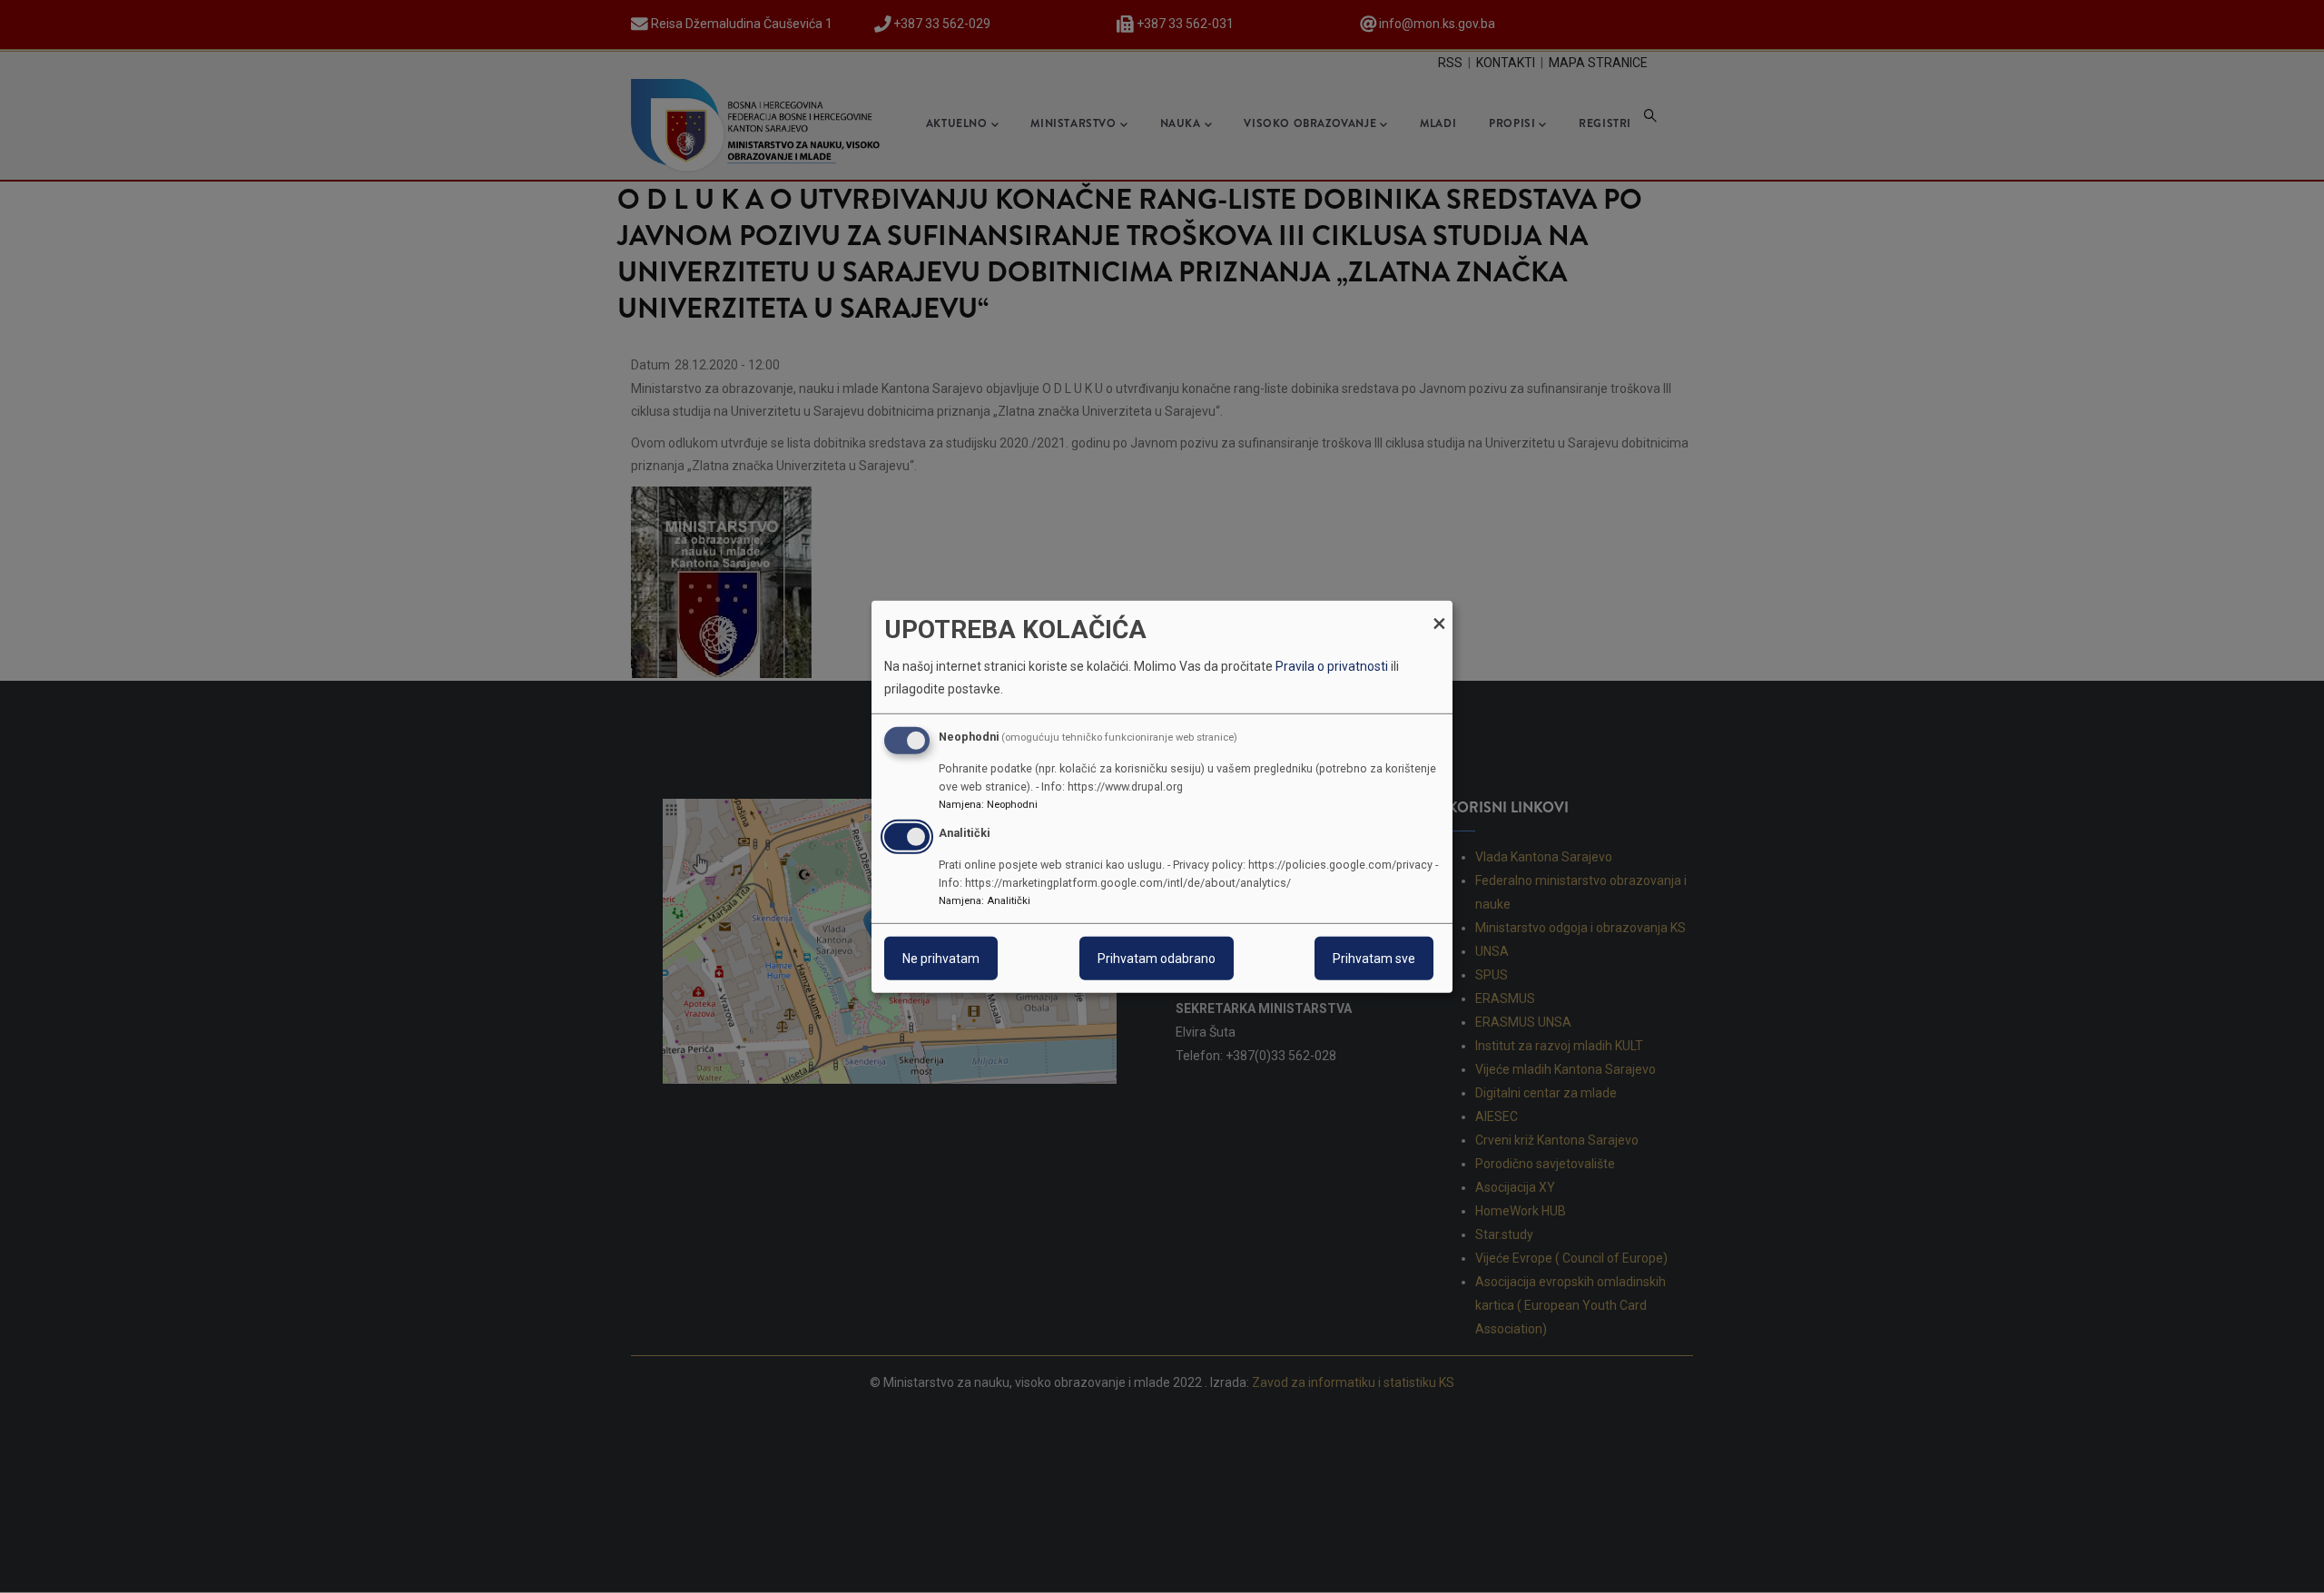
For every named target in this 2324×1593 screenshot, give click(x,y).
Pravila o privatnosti (1332, 666)
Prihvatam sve (1374, 959)
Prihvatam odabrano (1157, 959)
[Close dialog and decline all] (1439, 611)
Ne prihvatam (941, 959)
